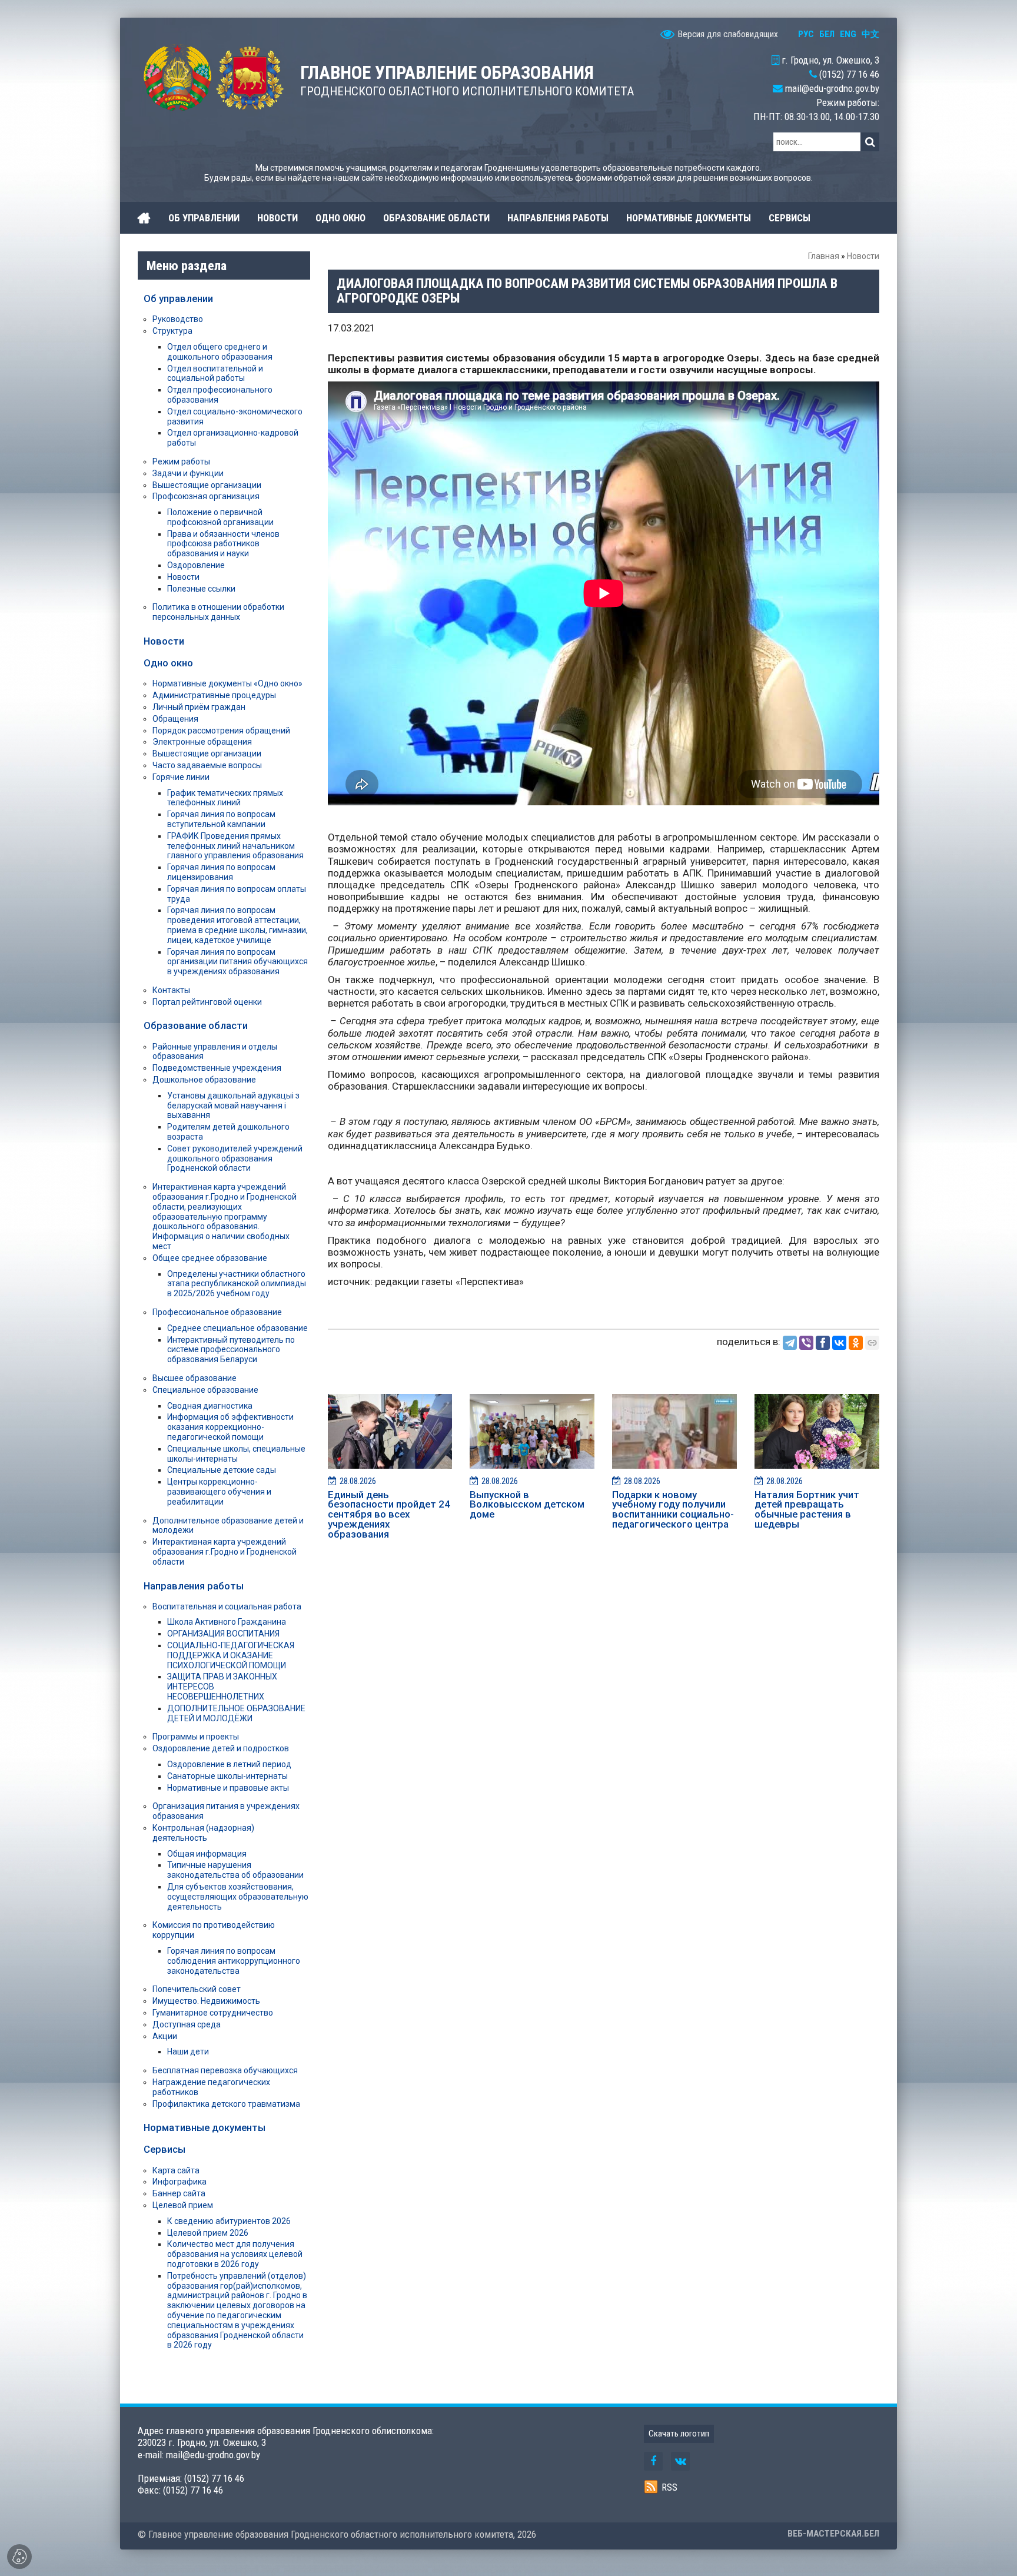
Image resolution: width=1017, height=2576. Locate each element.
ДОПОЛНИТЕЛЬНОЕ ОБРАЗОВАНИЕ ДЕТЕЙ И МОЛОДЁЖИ (236, 1713)
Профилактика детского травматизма (226, 2104)
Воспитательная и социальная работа (227, 1606)
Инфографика (180, 2182)
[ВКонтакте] (839, 1343)
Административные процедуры (214, 695)
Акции (165, 2036)
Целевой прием (183, 2205)
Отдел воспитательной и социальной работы (215, 374)
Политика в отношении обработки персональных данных (218, 612)
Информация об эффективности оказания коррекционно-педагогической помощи (230, 1427)
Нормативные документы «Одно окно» (227, 683)
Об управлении (178, 298)
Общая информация (207, 1854)
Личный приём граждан (199, 707)
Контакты (171, 990)
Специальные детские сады (222, 1470)
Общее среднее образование (210, 1258)
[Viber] (806, 1343)
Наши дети (188, 2051)
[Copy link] (872, 1343)
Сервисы (164, 2149)
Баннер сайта (179, 2193)
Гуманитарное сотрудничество (213, 2013)
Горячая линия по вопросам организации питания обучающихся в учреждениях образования (237, 962)
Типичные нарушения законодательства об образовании (235, 1870)
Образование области (196, 1025)
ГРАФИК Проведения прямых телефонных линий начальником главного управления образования (235, 846)
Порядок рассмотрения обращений (221, 731)
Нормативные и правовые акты (228, 1788)
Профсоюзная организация (206, 496)
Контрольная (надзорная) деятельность (203, 1833)
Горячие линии (181, 777)
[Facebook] (823, 1343)
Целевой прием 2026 (208, 2233)
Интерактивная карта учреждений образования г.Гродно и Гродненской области (225, 1552)
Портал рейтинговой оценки (207, 1002)
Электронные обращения (202, 742)
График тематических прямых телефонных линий (225, 798)
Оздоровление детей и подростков (221, 1748)
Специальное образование (205, 1390)
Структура (172, 331)
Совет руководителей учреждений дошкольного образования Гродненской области (235, 1158)
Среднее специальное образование (237, 1328)
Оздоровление (196, 565)
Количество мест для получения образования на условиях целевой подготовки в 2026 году (235, 2254)
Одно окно (168, 663)
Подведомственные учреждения (217, 1068)
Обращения (175, 719)
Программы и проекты (196, 1737)
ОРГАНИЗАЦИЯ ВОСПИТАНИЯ (223, 1634)
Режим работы (181, 462)
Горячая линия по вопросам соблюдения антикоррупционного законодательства (234, 1961)
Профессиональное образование (217, 1312)
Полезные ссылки (201, 589)
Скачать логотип (679, 2434)
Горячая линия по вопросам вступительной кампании (221, 819)
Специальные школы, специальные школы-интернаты (236, 1454)
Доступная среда (187, 2024)
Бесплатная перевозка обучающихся (225, 2070)
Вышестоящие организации (207, 485)
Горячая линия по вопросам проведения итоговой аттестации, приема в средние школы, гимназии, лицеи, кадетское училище (237, 925)
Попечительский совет (197, 1989)
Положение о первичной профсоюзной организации (220, 517)
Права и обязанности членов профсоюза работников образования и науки (223, 544)
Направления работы (194, 1586)
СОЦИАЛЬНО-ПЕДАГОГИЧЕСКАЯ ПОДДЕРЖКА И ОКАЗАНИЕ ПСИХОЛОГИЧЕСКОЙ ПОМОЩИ (231, 1655)
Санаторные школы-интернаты (227, 1776)
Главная (824, 256)
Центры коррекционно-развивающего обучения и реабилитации (219, 1492)
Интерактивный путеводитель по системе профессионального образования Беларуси (231, 1350)
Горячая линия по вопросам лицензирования (221, 872)
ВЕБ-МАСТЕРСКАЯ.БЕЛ (833, 2534)
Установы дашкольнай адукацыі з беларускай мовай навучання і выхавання (233, 1106)
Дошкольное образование (204, 1080)
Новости (863, 256)
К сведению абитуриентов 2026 (229, 2221)
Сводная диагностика (210, 1406)
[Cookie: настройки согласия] (19, 2557)
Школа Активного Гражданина (227, 1622)
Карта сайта (176, 2170)
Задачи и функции (188, 473)
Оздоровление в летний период (229, 1764)
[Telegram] (790, 1343)
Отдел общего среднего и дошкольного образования (220, 352)
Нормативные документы (205, 2127)
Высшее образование (195, 1378)
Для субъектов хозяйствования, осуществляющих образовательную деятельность (238, 1897)
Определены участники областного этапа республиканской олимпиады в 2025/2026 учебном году (237, 1284)
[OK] (856, 1343)
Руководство (178, 319)
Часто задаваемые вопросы (207, 765)
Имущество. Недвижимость (206, 2001)
